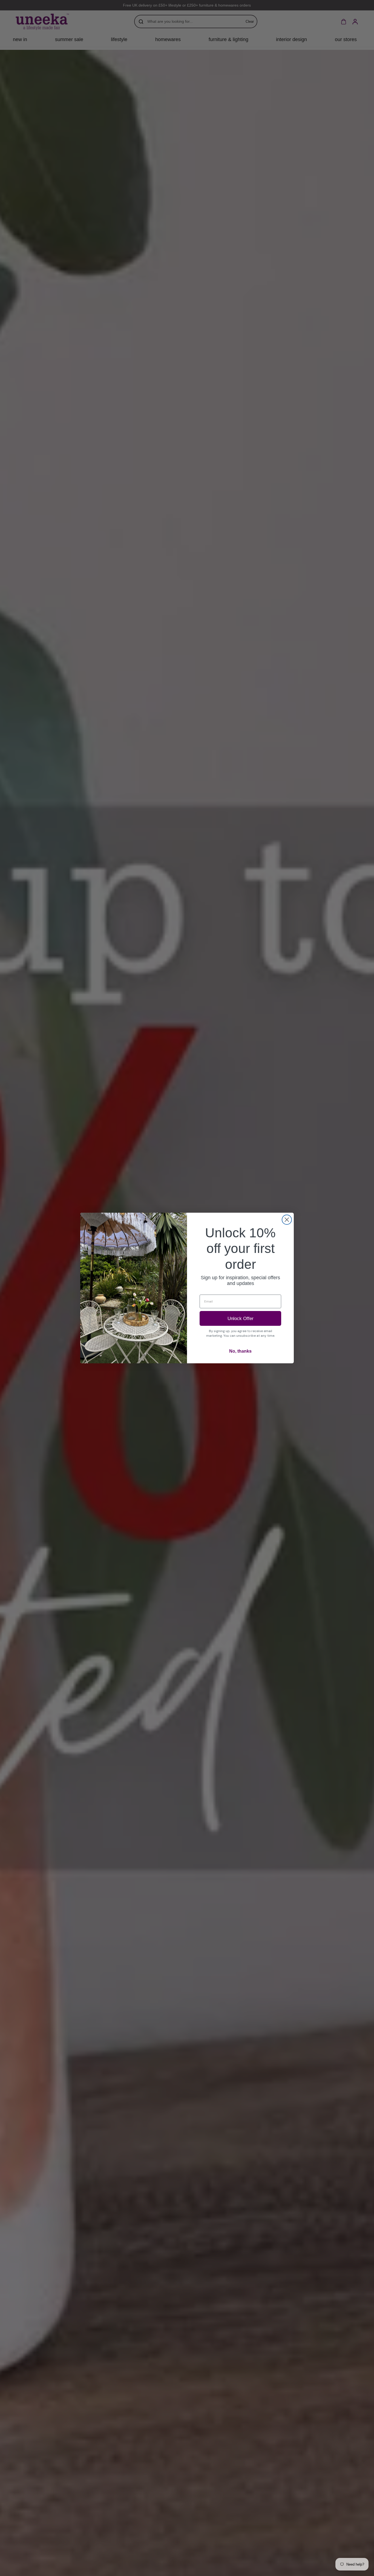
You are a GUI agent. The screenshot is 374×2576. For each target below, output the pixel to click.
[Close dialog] (287, 1220)
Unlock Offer (241, 1319)
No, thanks (240, 1351)
